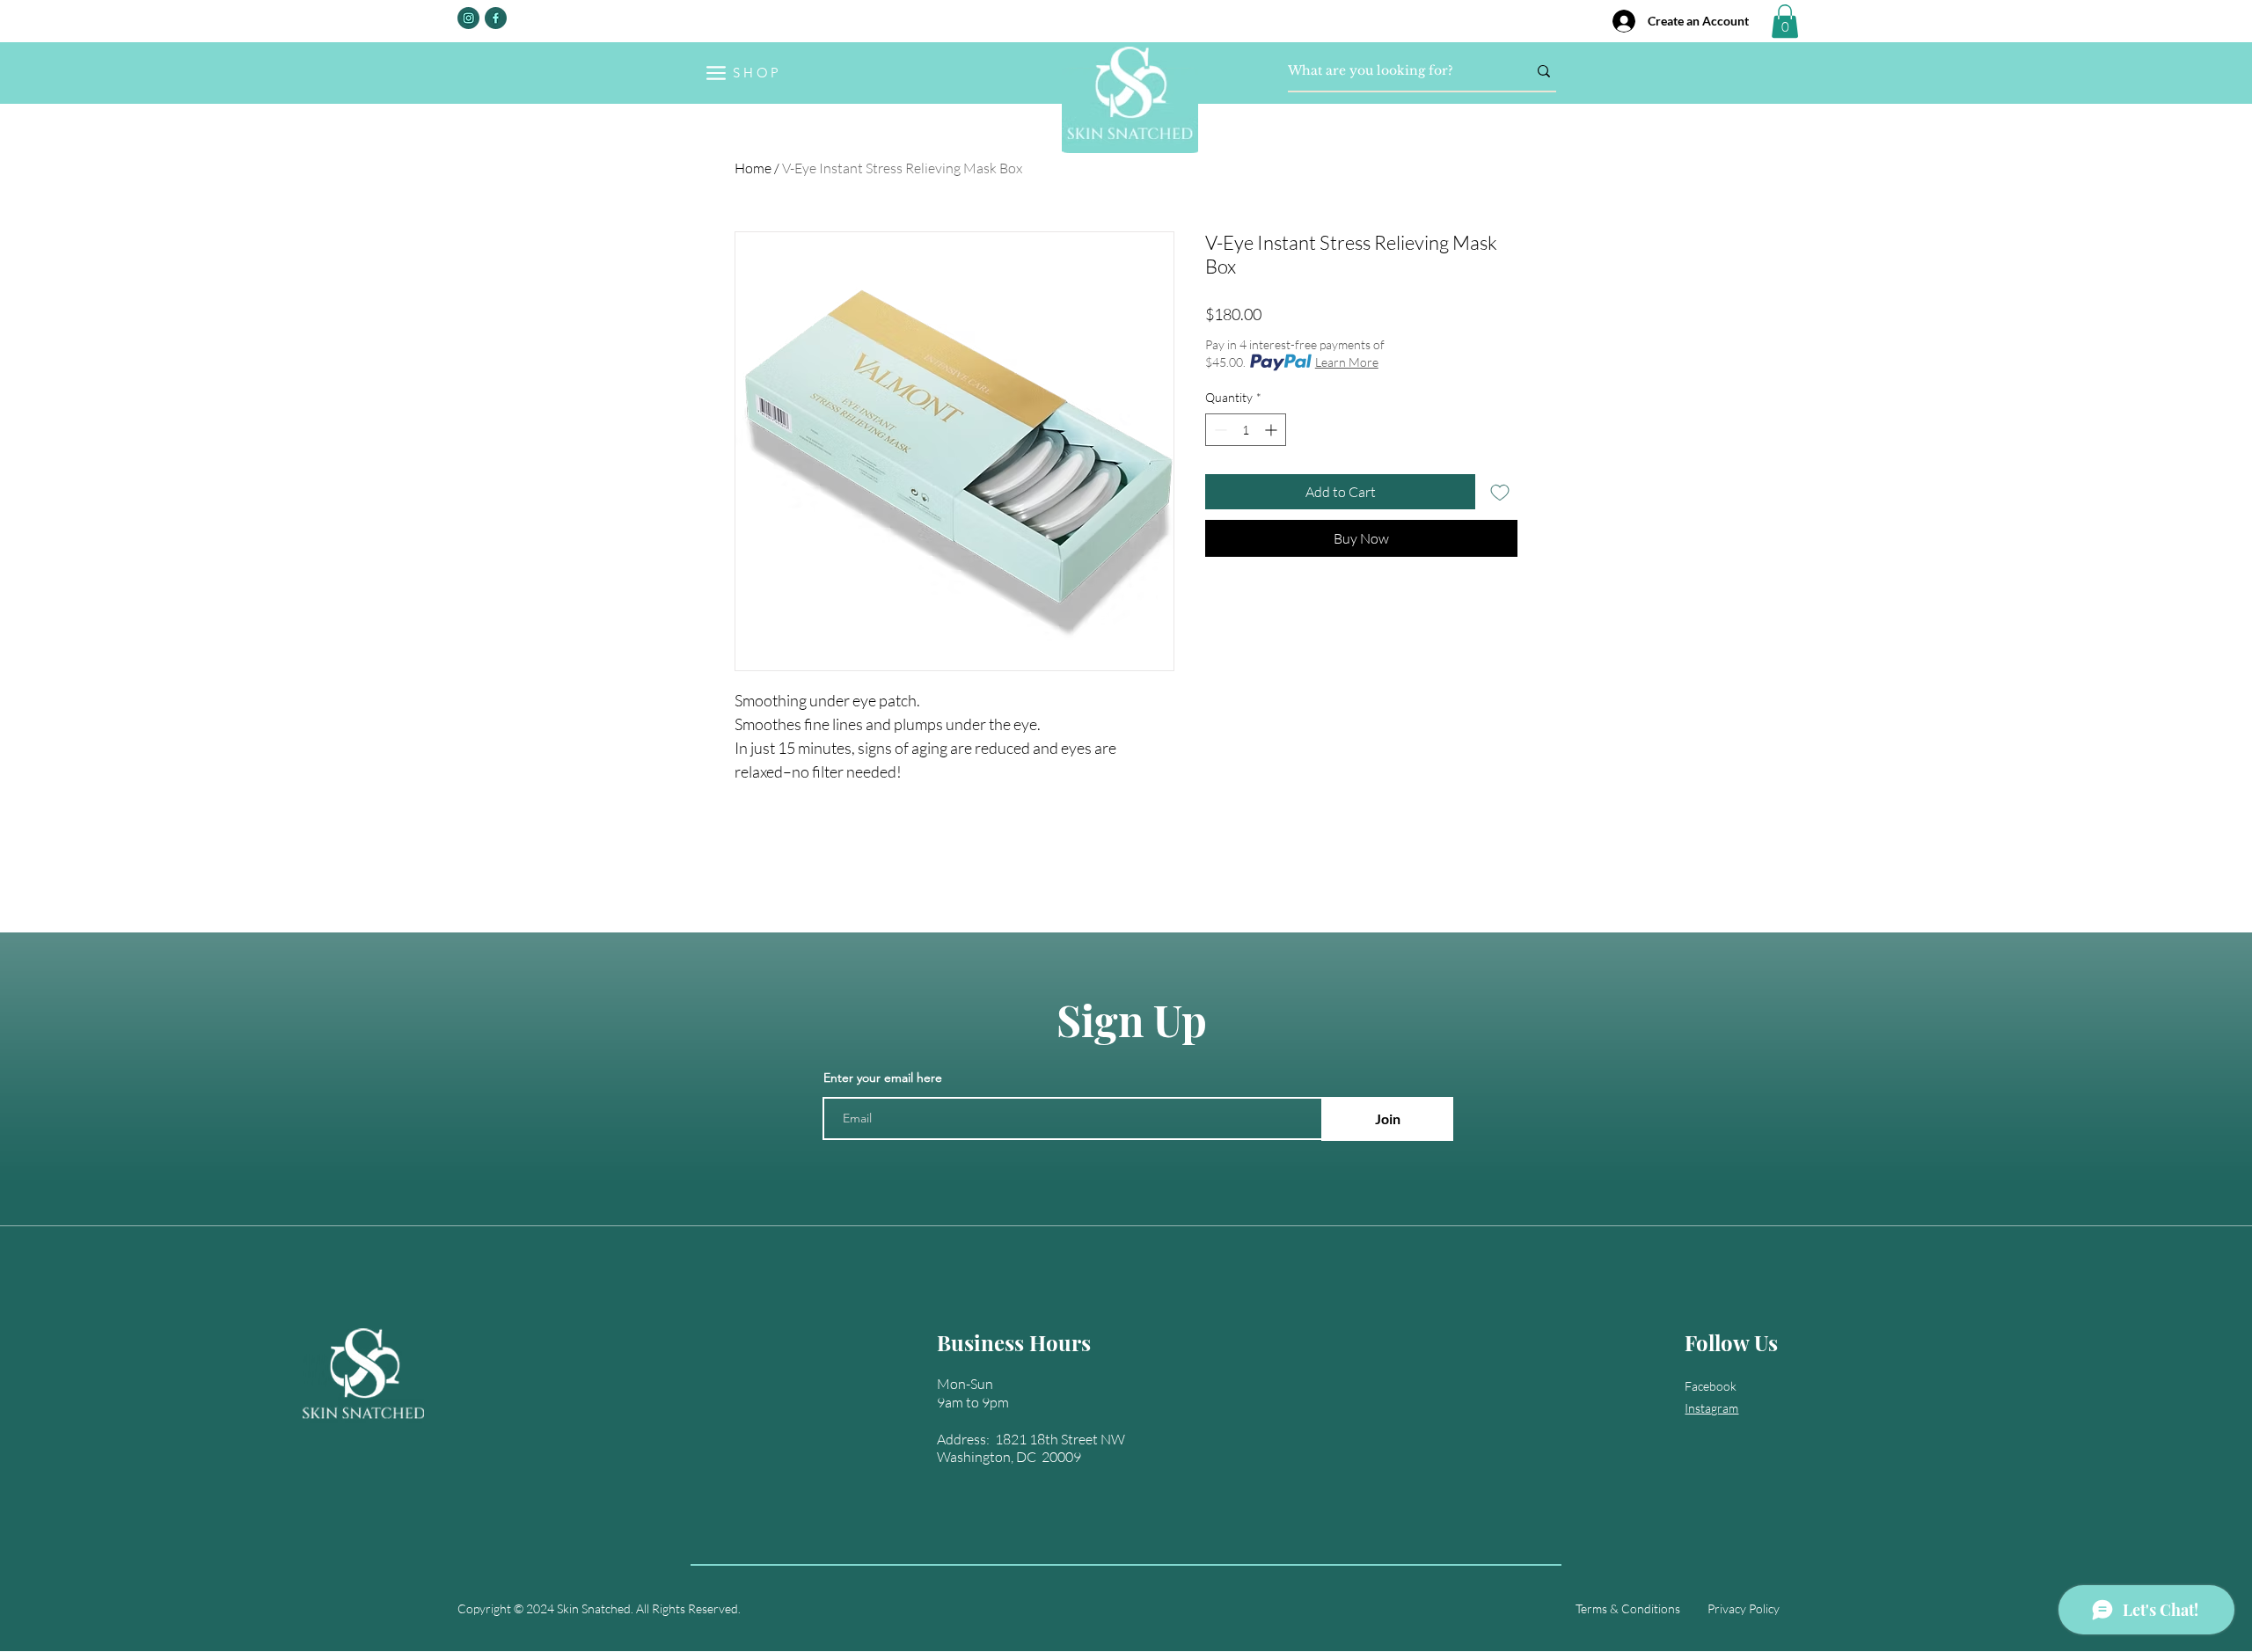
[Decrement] (1219, 430)
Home (753, 168)
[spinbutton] (1246, 430)
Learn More (1347, 362)
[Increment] (1272, 430)
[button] (1785, 21)
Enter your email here (883, 1078)
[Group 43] (496, 18)
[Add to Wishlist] (1500, 492)
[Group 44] (468, 18)
